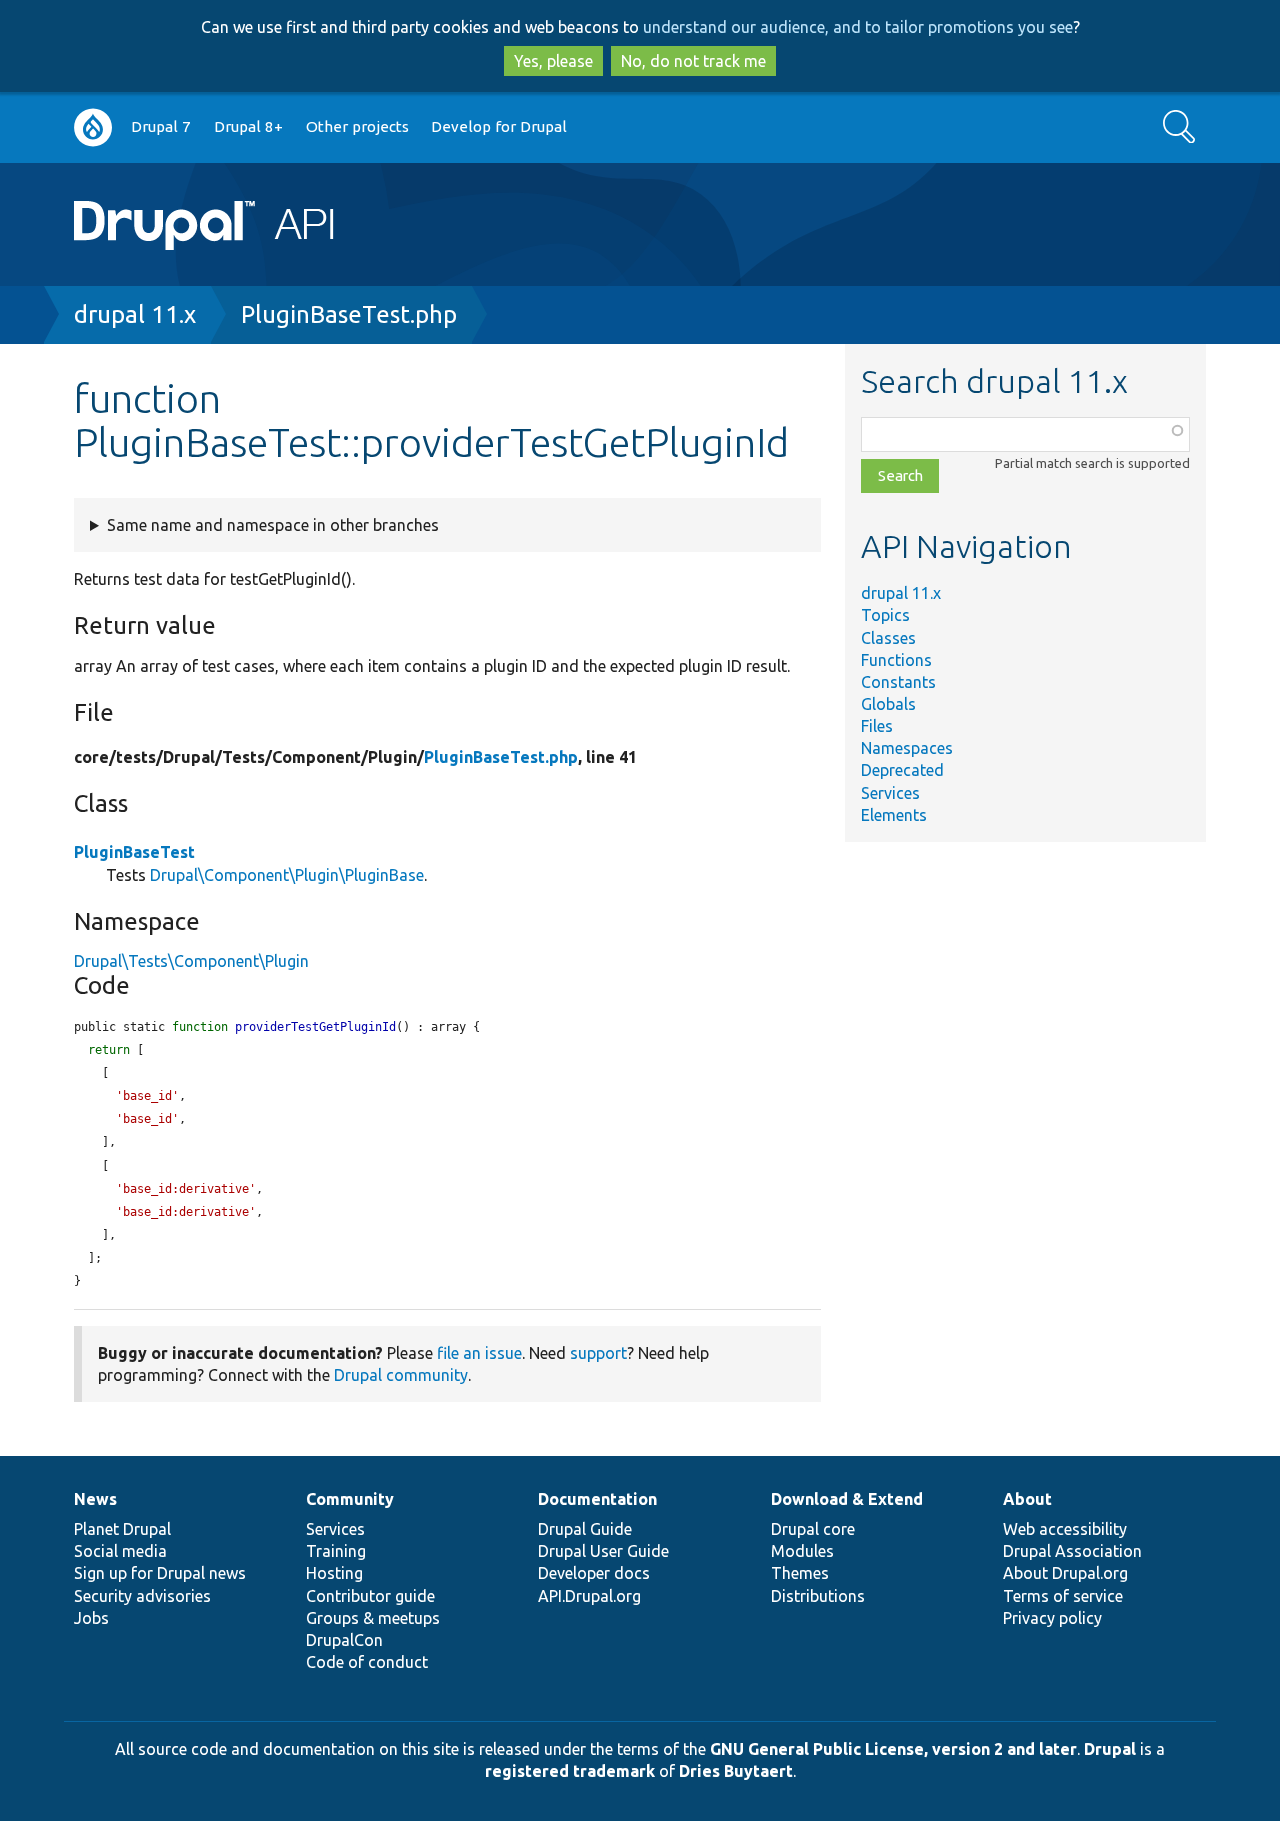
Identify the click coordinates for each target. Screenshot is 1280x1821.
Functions (896, 660)
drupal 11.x (135, 314)
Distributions (818, 1596)
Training (336, 1551)
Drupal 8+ (248, 126)
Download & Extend (847, 1499)
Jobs (91, 1618)
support (598, 1353)
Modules (802, 1551)
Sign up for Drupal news (160, 1573)
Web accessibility (1065, 1529)
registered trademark (570, 1771)
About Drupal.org (1065, 1573)
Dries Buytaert (736, 1771)
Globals (888, 704)
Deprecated (902, 770)
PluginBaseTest (134, 852)
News (95, 1499)
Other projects (357, 126)
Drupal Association (1072, 1551)
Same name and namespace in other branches (273, 525)
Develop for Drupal (499, 126)
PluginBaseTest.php (349, 314)
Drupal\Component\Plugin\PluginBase (287, 875)
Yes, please (553, 61)
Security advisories (142, 1596)
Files (877, 726)
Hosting (334, 1573)
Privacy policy (1052, 1618)
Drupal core (813, 1529)
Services (890, 793)
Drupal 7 (161, 126)
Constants (898, 682)
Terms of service (1063, 1596)
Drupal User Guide (603, 1551)
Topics (885, 615)
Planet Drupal (122, 1529)
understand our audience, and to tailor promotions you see (858, 27)
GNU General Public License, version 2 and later (893, 1749)
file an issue (479, 1353)
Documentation (597, 1499)
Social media (120, 1551)
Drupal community (401, 1375)
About (1027, 1499)
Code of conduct (367, 1662)
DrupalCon (344, 1640)
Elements (894, 815)
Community (350, 1499)
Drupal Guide (585, 1529)
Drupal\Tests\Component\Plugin (191, 961)
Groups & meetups (373, 1618)
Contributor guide (370, 1596)
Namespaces (907, 748)
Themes (800, 1573)
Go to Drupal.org (93, 127)
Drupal (1110, 1749)
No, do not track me (693, 61)
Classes (888, 638)
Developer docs (594, 1573)
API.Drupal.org (589, 1596)
